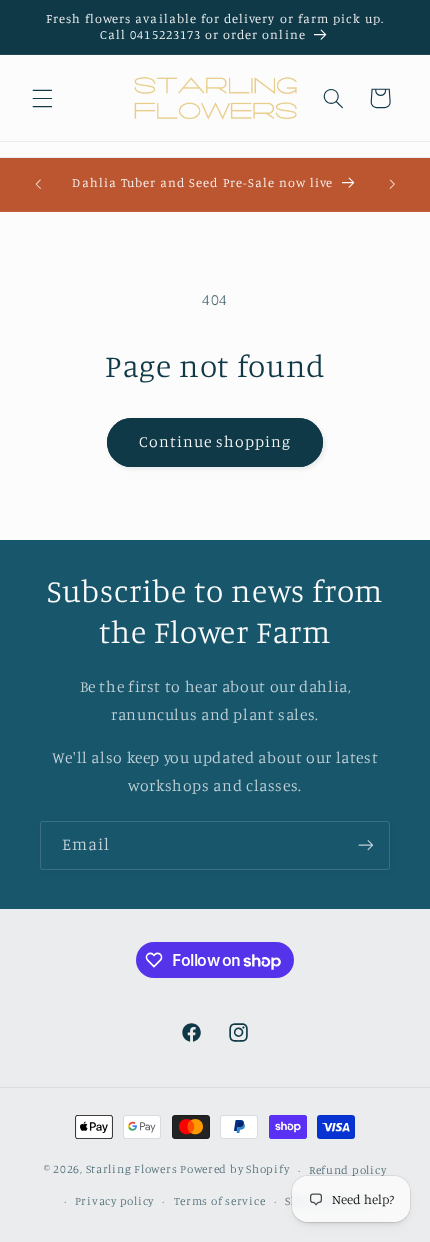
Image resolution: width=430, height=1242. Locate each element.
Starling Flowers (132, 1170)
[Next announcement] (392, 184)
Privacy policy (114, 1201)
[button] (42, 98)
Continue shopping (215, 441)
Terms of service (220, 1201)
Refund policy (348, 1170)
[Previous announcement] (38, 184)
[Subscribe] (366, 845)
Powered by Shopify (234, 1170)
